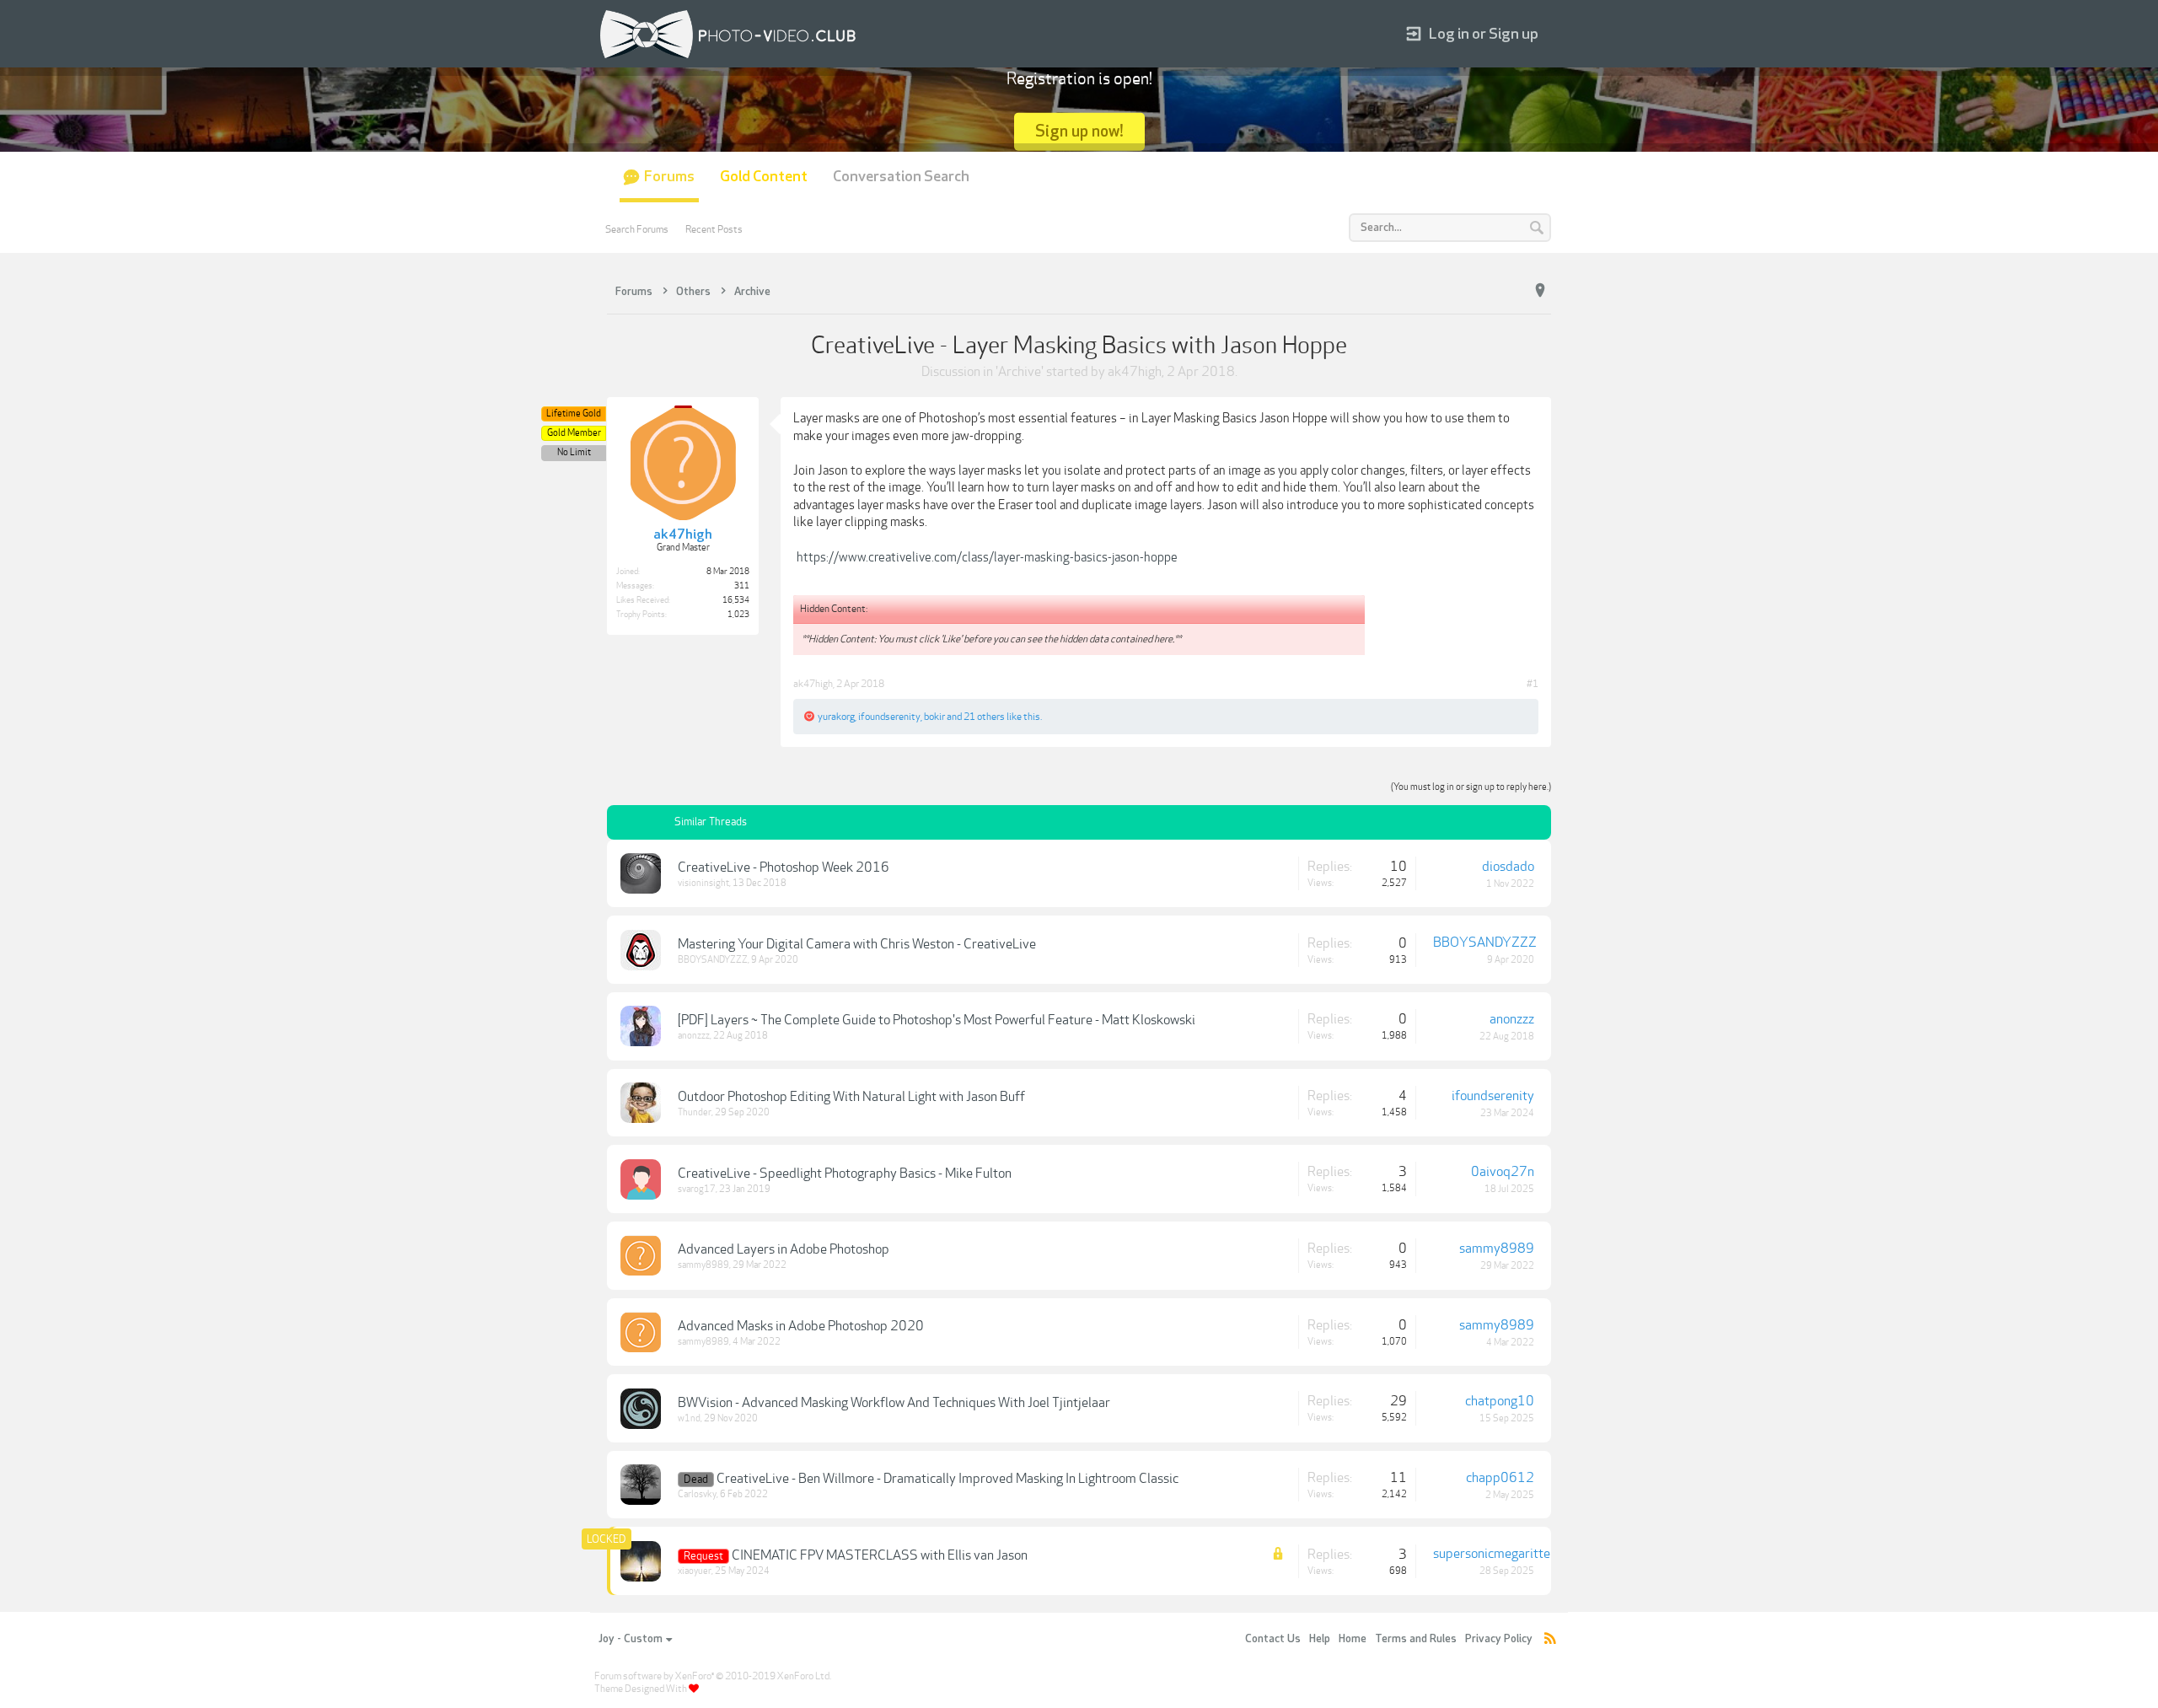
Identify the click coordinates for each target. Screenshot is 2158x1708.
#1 (1533, 684)
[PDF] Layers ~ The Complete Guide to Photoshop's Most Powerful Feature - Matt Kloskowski (937, 1020)
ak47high (1135, 372)
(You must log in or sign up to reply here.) (1471, 787)
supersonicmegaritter (1494, 1554)
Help (1320, 1639)
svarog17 (697, 1189)
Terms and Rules (1416, 1639)
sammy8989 (703, 1265)
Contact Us (1273, 1639)
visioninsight (703, 883)
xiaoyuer (695, 1571)
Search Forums (637, 229)
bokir (934, 717)
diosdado (1508, 867)
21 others (984, 717)
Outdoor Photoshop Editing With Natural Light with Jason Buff (851, 1097)
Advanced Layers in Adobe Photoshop (784, 1249)
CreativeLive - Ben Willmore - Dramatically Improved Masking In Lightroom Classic (947, 1479)
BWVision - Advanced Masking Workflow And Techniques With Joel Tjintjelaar (894, 1403)
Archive (1020, 372)
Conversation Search (901, 177)
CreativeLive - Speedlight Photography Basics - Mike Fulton (845, 1174)
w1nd (689, 1418)
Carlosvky (697, 1494)
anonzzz (694, 1036)
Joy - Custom (631, 1639)
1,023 (738, 615)
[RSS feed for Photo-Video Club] (1550, 1639)
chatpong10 (1500, 1401)
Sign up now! (1079, 131)
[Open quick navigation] (1540, 291)
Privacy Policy (1499, 1639)
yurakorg (836, 717)
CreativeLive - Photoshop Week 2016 (784, 867)
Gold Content (764, 177)
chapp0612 (1500, 1478)
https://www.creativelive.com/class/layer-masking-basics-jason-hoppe (987, 557)
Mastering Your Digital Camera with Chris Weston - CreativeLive (857, 944)
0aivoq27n (1503, 1172)
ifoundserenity (889, 717)
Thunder (695, 1112)
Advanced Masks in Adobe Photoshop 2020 (801, 1326)
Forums (669, 177)
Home (1353, 1639)
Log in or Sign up (1484, 34)
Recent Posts (714, 229)
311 (742, 586)
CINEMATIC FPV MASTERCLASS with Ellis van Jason (880, 1555)
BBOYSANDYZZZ (713, 960)
